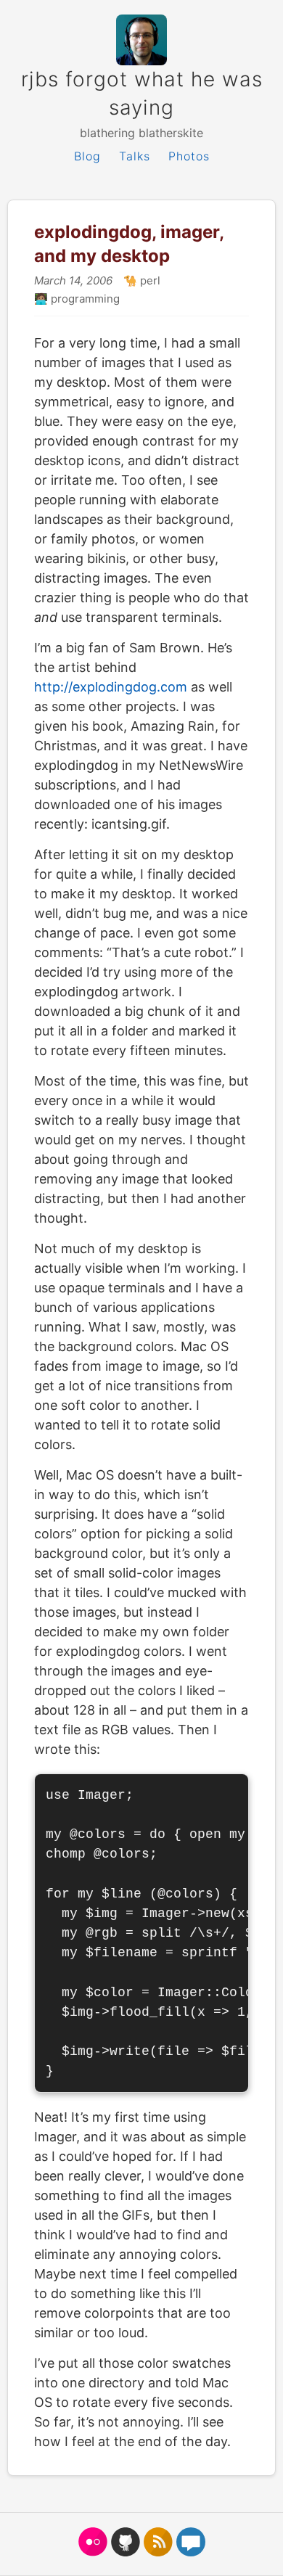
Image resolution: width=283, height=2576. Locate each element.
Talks (135, 156)
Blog (87, 156)
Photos (189, 156)
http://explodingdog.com (111, 687)
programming (84, 299)
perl (149, 280)
